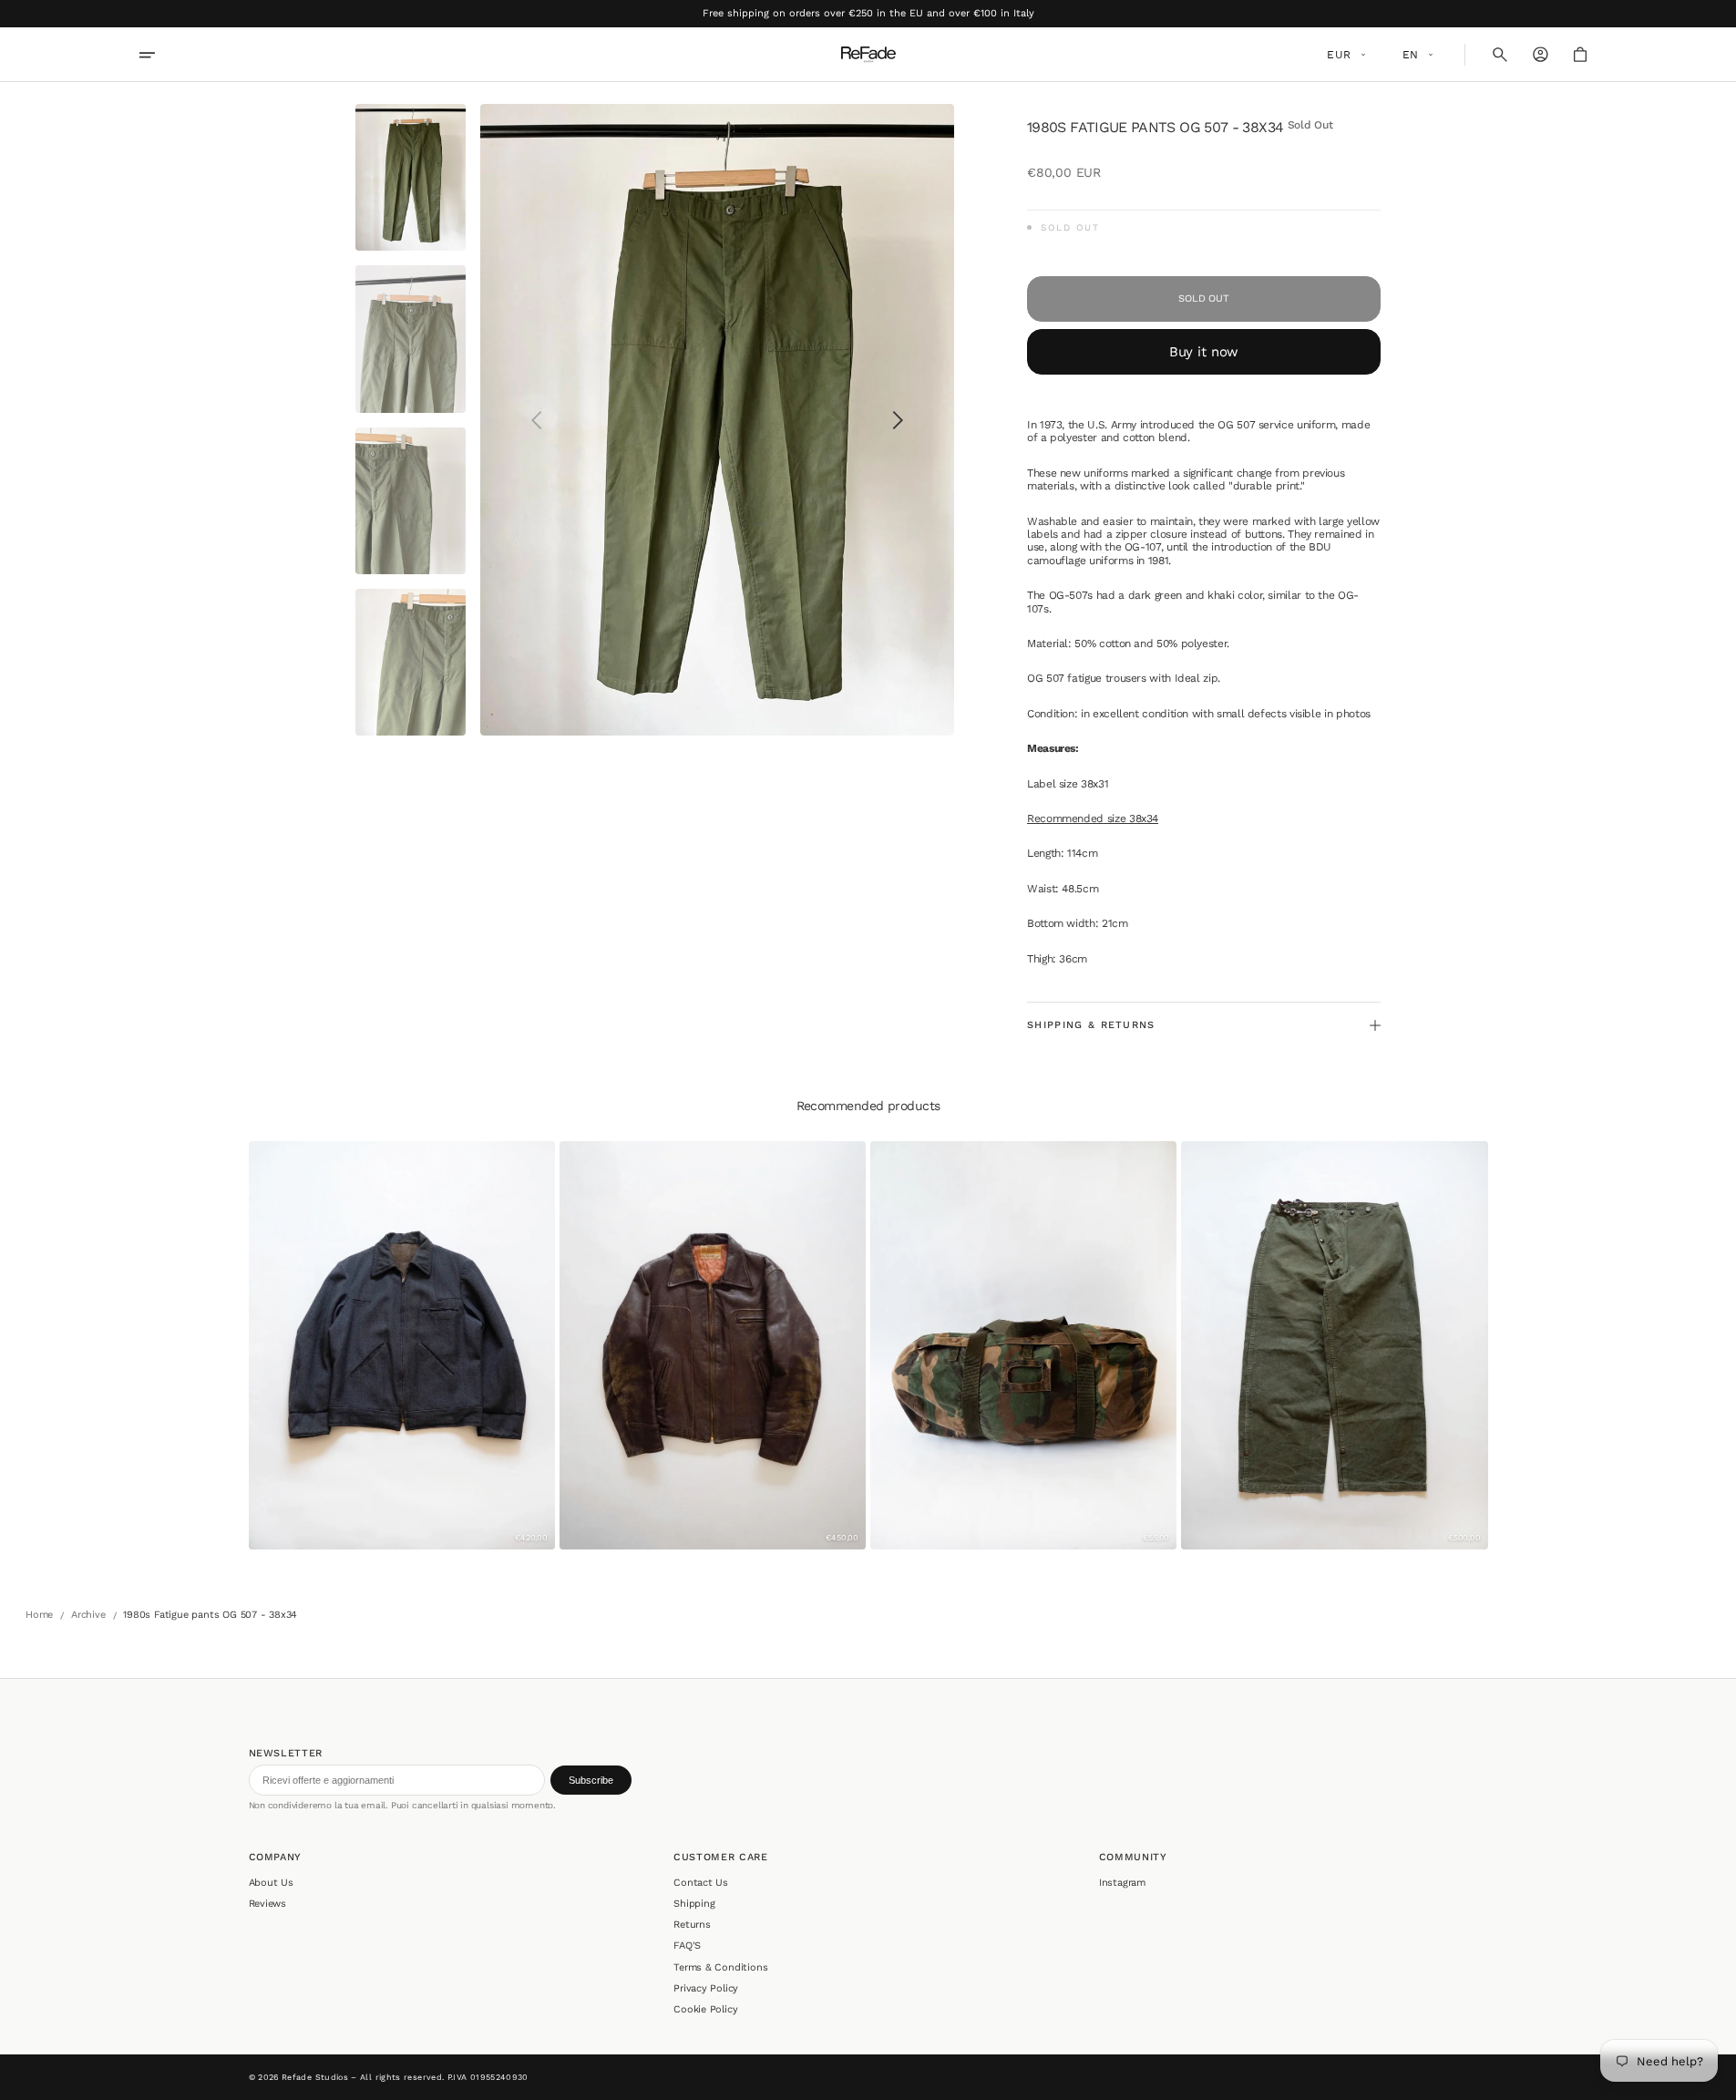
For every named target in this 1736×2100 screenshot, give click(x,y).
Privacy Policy (706, 1988)
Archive (88, 1615)
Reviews (268, 1904)
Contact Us (701, 1883)
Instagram (1122, 1883)
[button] (1500, 55)
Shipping (694, 1904)
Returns (692, 1925)
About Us (271, 1883)
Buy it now (1204, 352)
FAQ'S (687, 1946)
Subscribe (591, 1780)
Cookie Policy (705, 2009)
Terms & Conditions (720, 1967)
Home (39, 1615)
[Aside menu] (159, 55)
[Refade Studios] (868, 55)
